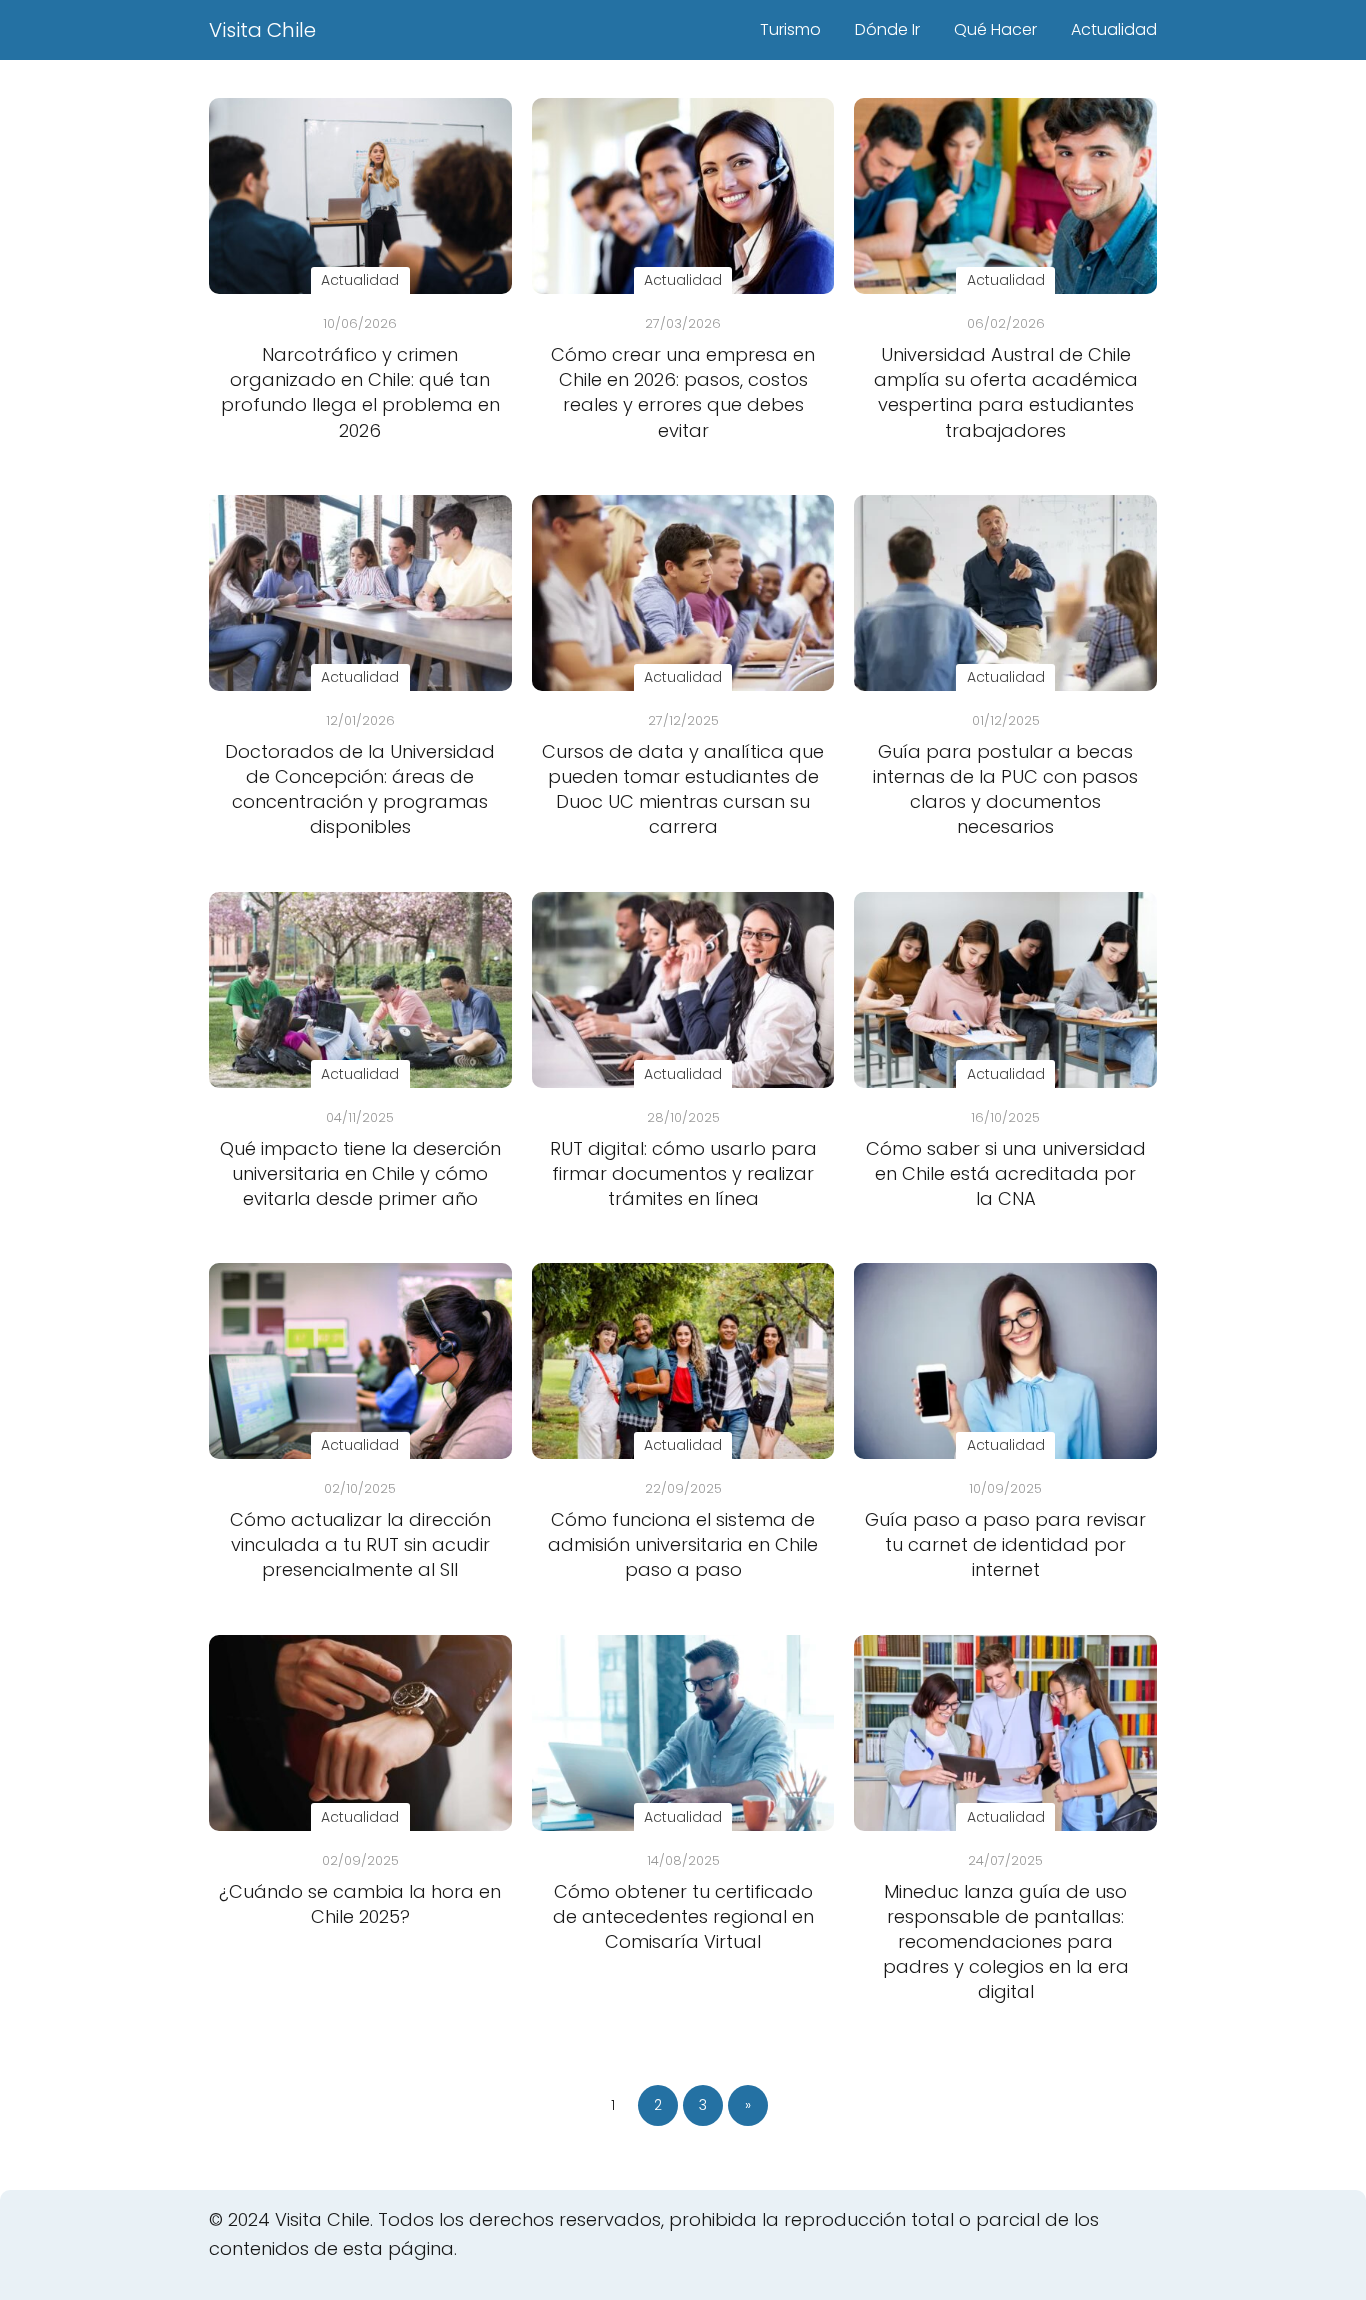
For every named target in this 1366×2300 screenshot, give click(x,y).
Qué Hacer (995, 29)
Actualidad (1114, 29)
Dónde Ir (887, 29)
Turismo (790, 29)
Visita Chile (262, 30)
